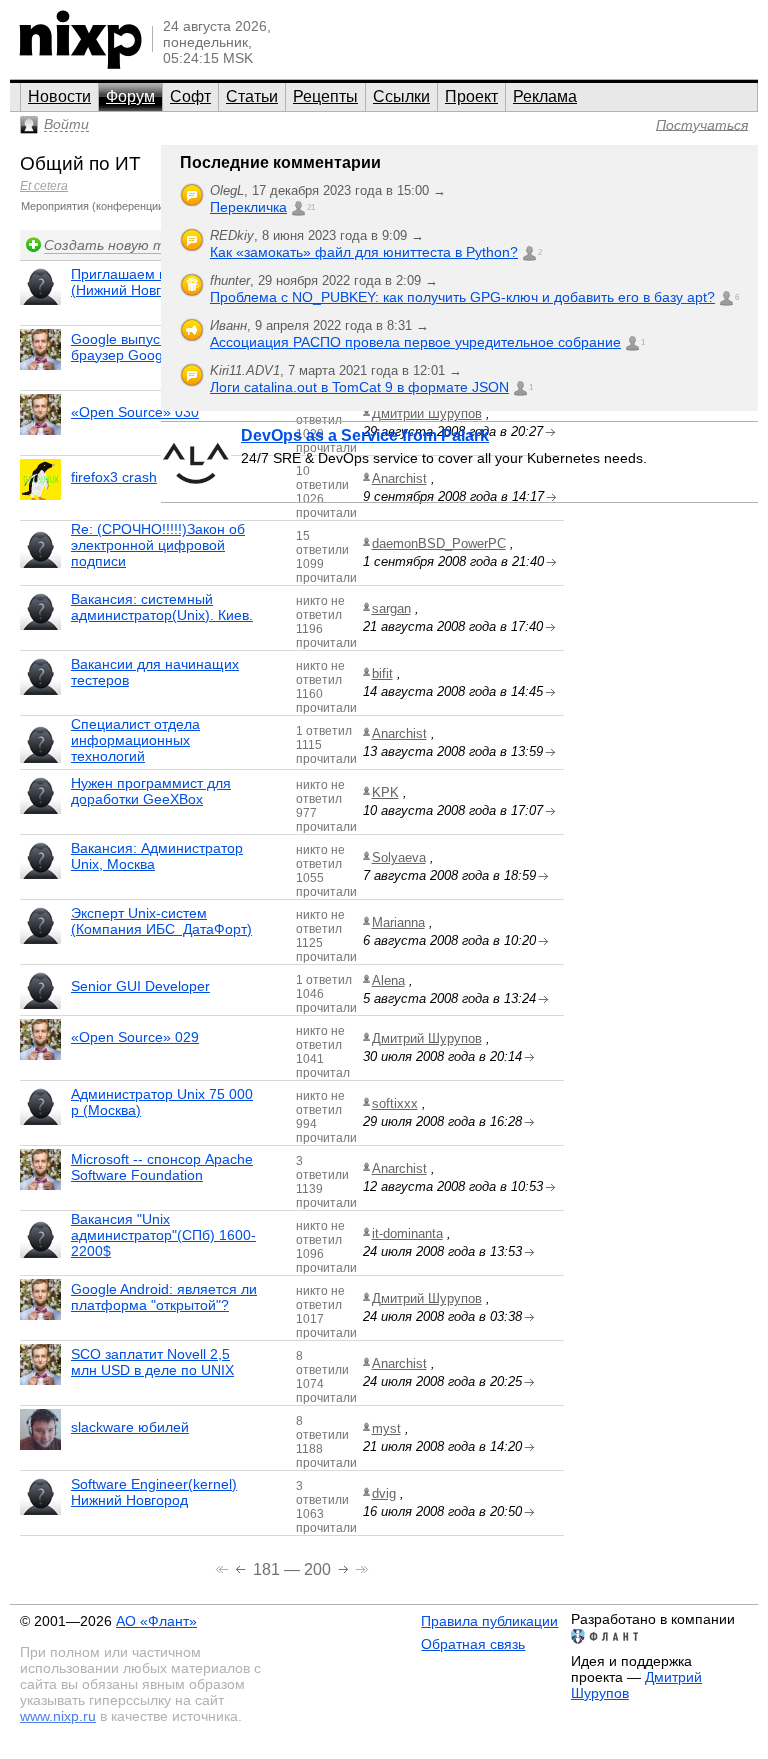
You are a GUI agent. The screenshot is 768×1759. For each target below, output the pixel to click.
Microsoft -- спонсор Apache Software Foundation (162, 1167)
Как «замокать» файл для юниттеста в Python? (364, 252)
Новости (59, 96)
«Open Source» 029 (135, 1037)
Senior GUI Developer (140, 986)
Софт (190, 96)
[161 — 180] (242, 1567)
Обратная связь (473, 1644)
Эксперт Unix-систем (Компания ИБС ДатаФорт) (161, 921)
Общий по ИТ (80, 163)
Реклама (545, 96)
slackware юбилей (130, 1427)
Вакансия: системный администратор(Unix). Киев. (162, 607)
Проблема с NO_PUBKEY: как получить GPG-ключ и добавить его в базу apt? (462, 297)
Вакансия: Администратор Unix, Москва (157, 856)
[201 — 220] (345, 1567)
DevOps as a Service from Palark (365, 435)
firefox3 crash (114, 477)
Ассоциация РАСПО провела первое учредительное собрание (415, 342)
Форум (130, 96)
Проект (471, 96)
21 (311, 207)
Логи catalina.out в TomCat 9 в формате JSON (359, 387)
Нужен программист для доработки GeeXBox (151, 791)
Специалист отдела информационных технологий (135, 740)
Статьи (252, 96)
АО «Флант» (156, 1621)
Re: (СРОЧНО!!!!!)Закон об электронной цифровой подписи (158, 545)
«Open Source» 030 (135, 412)
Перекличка (248, 207)
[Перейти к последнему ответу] (551, 562)
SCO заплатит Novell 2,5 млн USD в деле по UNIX (152, 1362)
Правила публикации (489, 1621)
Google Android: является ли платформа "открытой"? (164, 1297)
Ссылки (401, 96)
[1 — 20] (224, 1567)
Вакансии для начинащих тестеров (155, 672)
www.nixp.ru (58, 1716)
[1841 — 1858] (362, 1567)
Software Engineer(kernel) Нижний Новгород (154, 1492)
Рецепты (325, 96)
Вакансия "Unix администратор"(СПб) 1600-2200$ (163, 1235)
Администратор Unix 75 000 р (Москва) (162, 1102)
